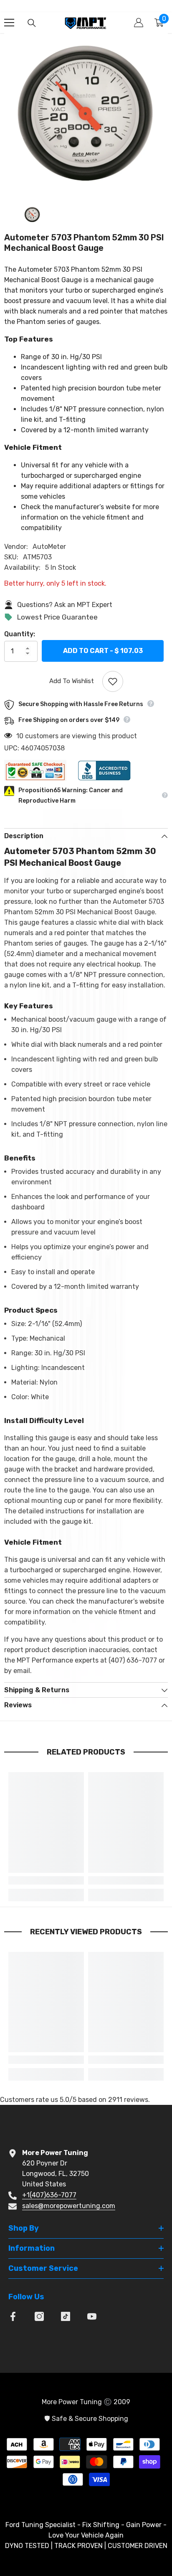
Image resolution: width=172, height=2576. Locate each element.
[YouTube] (92, 2316)
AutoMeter (49, 547)
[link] (46, 1880)
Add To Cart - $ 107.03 (103, 652)
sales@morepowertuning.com (69, 2206)
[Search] (32, 23)
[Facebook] (13, 2316)
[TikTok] (66, 2316)
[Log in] (139, 23)
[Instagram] (39, 2316)
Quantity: (20, 634)
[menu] (9, 23)
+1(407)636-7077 (49, 2195)
